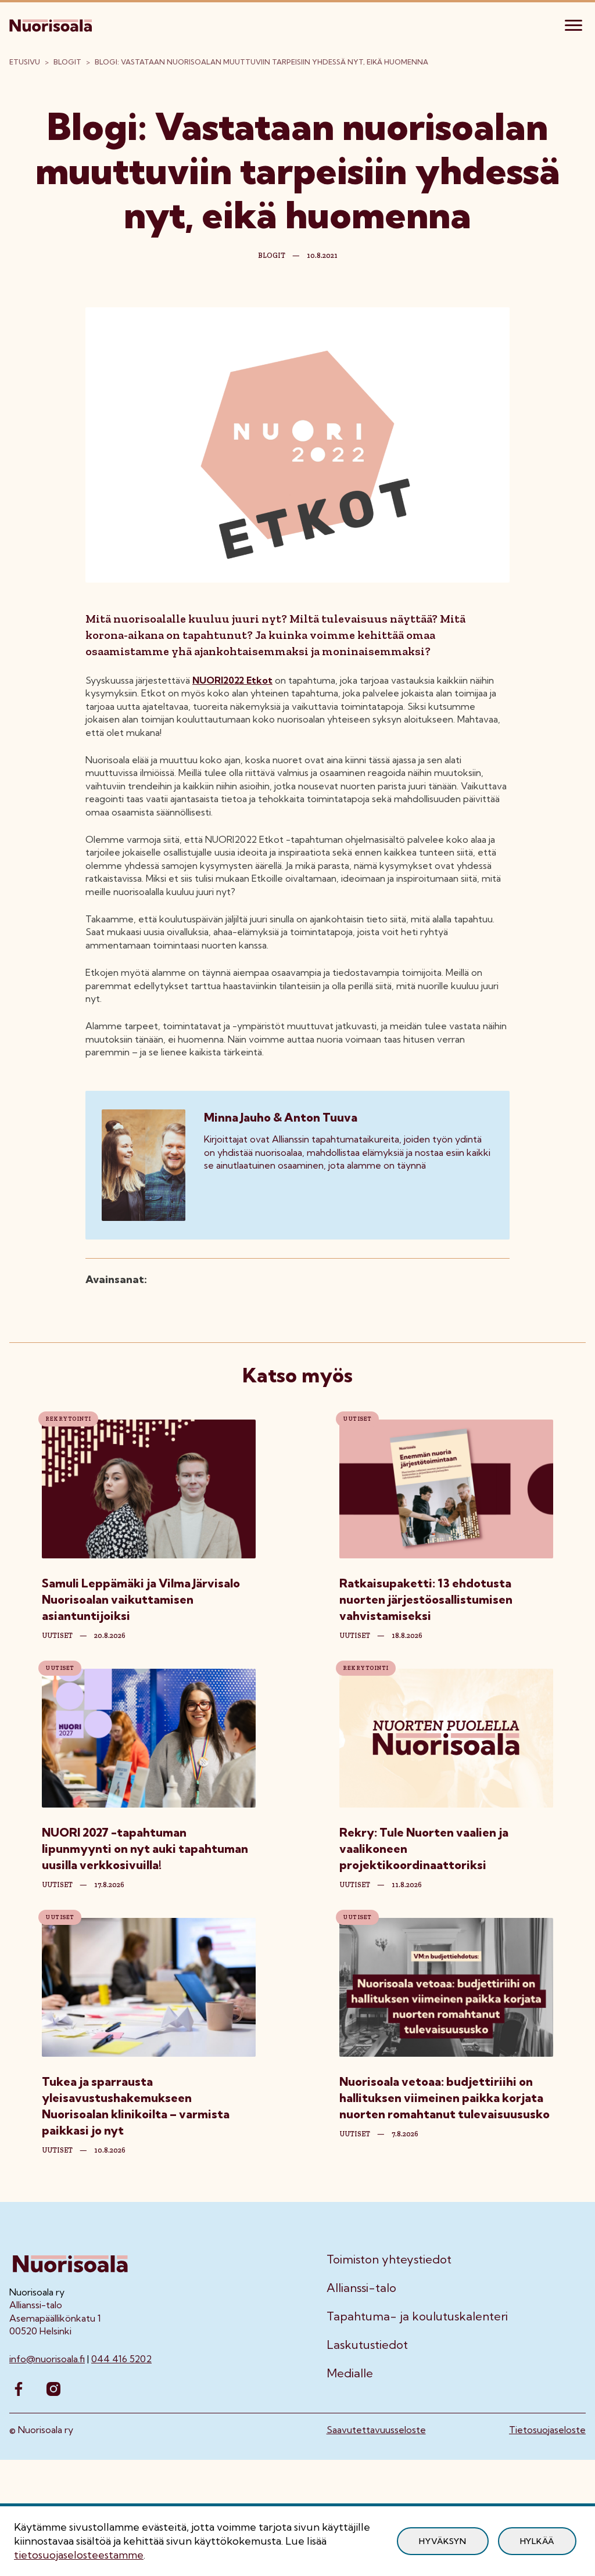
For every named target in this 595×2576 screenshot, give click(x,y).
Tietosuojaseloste (547, 2430)
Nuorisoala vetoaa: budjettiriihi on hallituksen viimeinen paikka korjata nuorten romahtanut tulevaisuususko (445, 2098)
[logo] (52, 24)
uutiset (57, 1636)
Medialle (350, 2373)
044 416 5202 (121, 2359)
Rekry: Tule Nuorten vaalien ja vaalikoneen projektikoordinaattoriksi (424, 1849)
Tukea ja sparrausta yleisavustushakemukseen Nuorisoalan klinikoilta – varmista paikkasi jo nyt (136, 2106)
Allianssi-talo (361, 2288)
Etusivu (25, 62)
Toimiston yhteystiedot (389, 2259)
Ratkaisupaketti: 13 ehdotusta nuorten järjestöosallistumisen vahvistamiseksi (426, 1599)
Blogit (67, 62)
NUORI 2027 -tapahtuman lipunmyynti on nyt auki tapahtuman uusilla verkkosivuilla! (145, 1849)
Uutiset (357, 1419)
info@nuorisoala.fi (47, 2359)
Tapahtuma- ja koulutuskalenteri (417, 2316)
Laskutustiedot (367, 2345)
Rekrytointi (68, 1419)
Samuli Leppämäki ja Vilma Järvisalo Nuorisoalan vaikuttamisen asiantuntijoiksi (141, 1599)
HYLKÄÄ (537, 2541)
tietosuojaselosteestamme (79, 2555)
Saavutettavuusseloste (376, 2430)
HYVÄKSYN (443, 2541)
